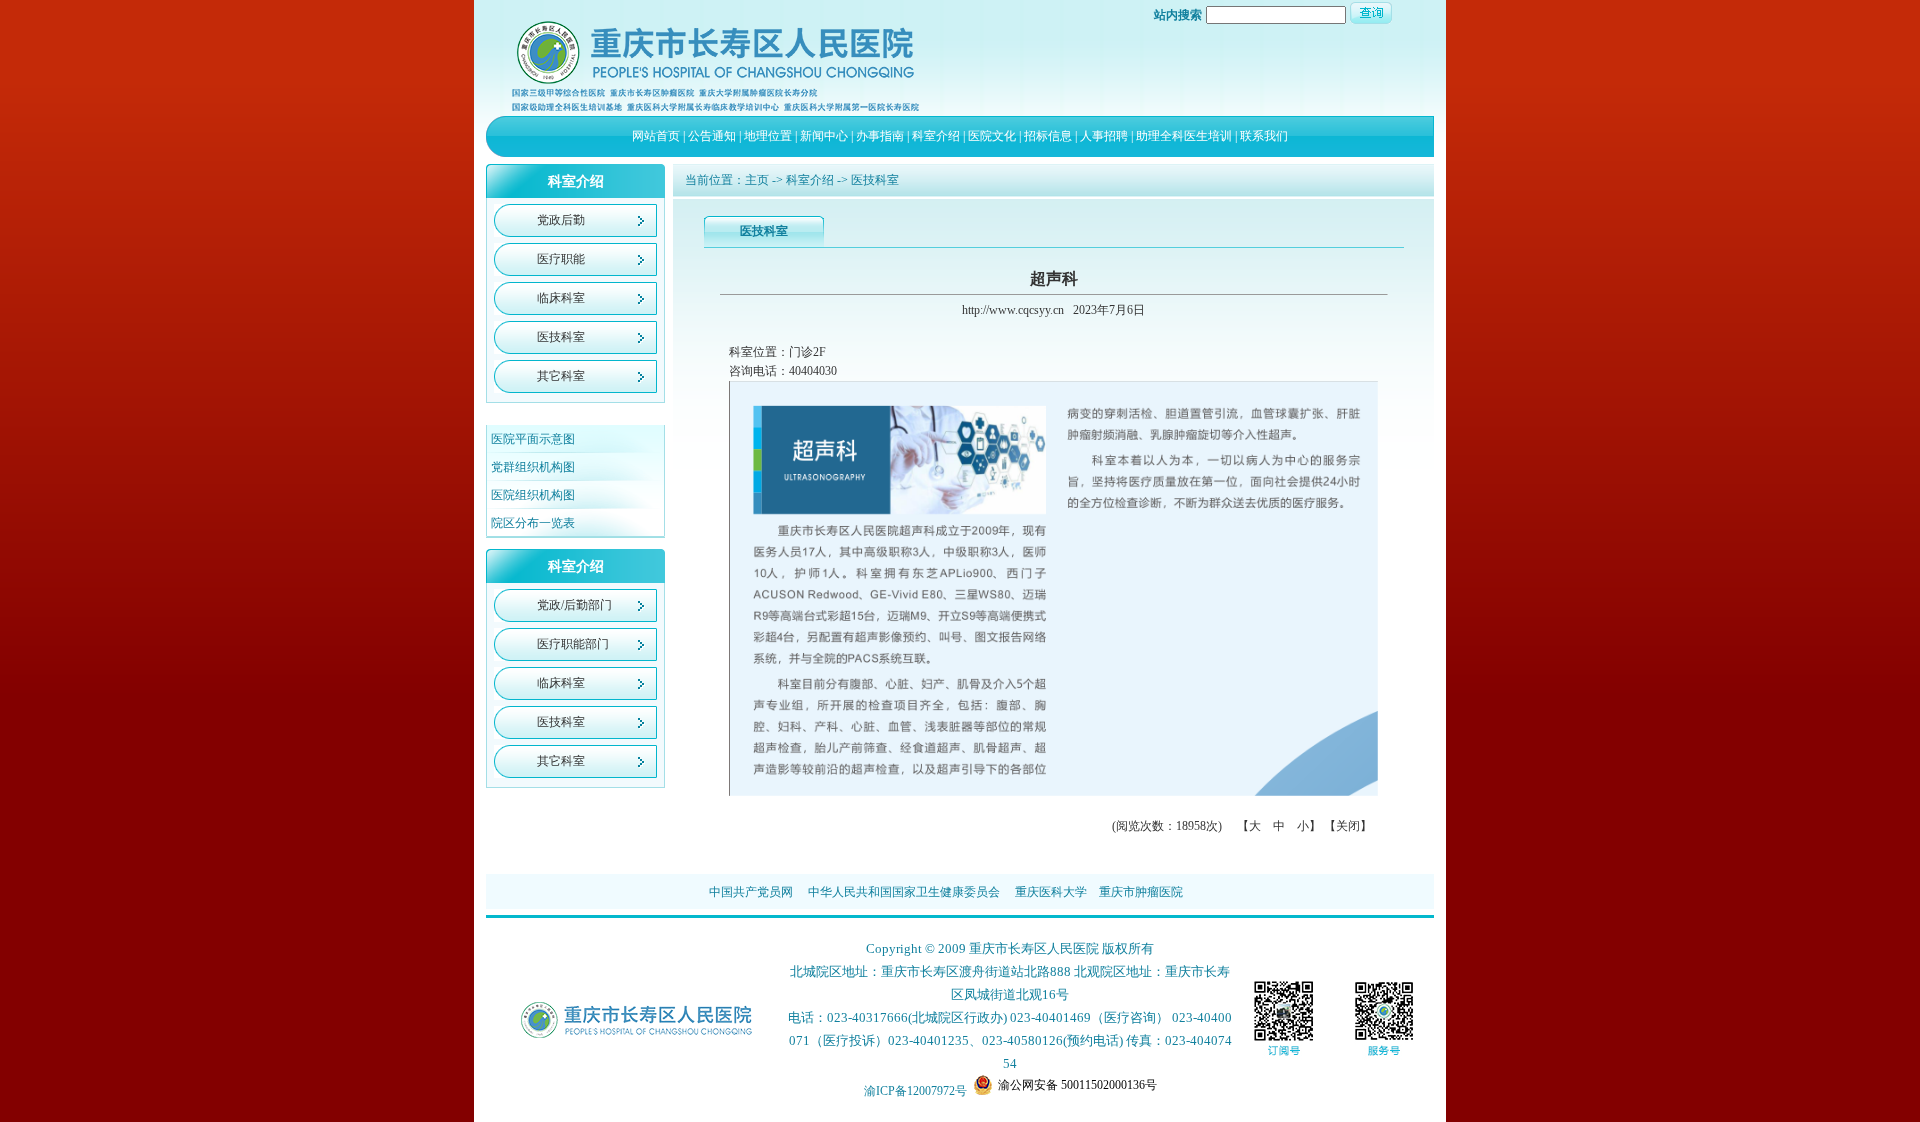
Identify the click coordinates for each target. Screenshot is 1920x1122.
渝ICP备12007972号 (915, 1091)
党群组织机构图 (533, 467)
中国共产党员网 (751, 892)
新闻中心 (824, 136)
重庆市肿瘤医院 (1141, 892)
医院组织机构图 (533, 495)
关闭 (1348, 826)
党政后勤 (561, 220)
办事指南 (880, 136)
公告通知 (712, 136)
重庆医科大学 (1051, 892)
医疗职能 (561, 259)
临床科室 (561, 298)
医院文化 (992, 136)
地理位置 (768, 136)
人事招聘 (1104, 136)
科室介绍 (936, 136)
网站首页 (656, 136)
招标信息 (1048, 136)
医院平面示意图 (533, 439)
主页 (757, 180)
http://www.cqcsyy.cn (1013, 310)
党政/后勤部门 (574, 605)
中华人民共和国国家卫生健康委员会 (904, 892)
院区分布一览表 (533, 523)
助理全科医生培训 (1184, 136)
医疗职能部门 (573, 644)
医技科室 (561, 337)
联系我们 (1264, 136)
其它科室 (561, 376)
